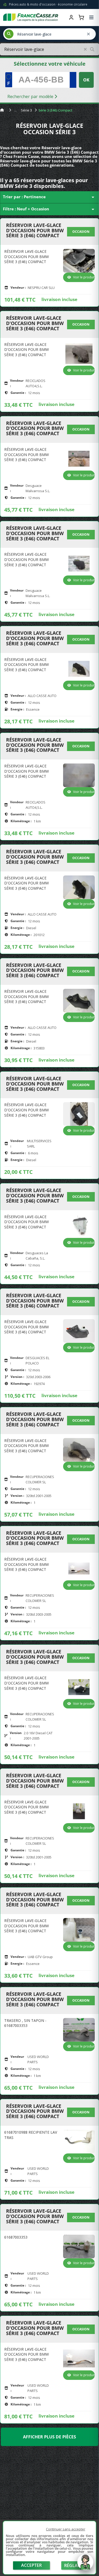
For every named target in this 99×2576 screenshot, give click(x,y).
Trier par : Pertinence (49, 197)
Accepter (31, 2565)
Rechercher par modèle (31, 96)
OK (86, 80)
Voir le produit (84, 277)
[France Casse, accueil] (31, 17)
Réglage (74, 2565)
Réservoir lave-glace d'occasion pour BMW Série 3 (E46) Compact (35, 231)
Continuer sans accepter (66, 2529)
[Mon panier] (81, 17)
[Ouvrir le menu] (91, 17)
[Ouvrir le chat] (85, 2565)
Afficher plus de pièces (49, 2437)
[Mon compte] (71, 17)
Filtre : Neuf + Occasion (49, 209)
